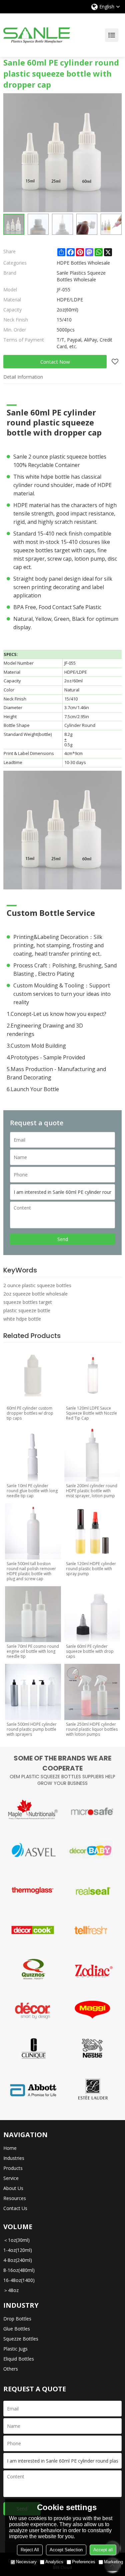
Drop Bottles (17, 2319)
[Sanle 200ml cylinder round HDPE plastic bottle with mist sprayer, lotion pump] (92, 1454)
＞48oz (11, 2290)
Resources (15, 2198)
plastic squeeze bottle (27, 1310)
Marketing (113, 2562)
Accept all (103, 2550)
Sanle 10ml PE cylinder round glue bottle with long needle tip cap (32, 1491)
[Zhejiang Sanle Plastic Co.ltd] (37, 35)
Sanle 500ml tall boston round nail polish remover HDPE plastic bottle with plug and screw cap (31, 1571)
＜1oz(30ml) (16, 2240)
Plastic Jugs (15, 2349)
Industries (14, 2158)
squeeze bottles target (28, 1302)
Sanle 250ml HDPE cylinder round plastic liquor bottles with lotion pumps (92, 1729)
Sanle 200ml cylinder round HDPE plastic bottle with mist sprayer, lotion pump (92, 1491)
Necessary (26, 2562)
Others (11, 2369)
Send (63, 1239)
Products (13, 2168)
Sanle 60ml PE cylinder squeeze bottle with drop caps (90, 1651)
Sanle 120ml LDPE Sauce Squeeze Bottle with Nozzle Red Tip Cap (91, 1413)
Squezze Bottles (21, 2339)
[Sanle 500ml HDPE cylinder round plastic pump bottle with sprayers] (33, 1692)
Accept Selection (66, 2550)
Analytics (54, 2562)
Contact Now (55, 362)
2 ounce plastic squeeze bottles (37, 1285)
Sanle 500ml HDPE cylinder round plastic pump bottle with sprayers (32, 1729)
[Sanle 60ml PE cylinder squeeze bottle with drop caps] (92, 1614)
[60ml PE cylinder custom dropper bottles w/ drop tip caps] (33, 1376)
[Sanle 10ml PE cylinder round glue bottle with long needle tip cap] (33, 1454)
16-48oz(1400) (19, 2280)
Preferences (84, 2562)
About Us (13, 2188)
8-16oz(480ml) (19, 2270)
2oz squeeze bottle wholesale (35, 1294)
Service (11, 2178)
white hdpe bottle (22, 1319)
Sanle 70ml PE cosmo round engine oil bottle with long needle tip (33, 1651)
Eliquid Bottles (19, 2359)
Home (10, 2148)
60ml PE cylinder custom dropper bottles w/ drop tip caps (30, 1413)
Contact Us (15, 2208)
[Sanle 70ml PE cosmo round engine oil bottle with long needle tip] (33, 1614)
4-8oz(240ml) (18, 2260)
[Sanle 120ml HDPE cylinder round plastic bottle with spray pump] (92, 1531)
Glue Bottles (17, 2329)
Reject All (30, 2550)
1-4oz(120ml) (18, 2250)
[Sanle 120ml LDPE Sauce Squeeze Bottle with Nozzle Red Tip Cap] (92, 1376)
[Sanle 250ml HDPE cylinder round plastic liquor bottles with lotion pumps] (92, 1692)
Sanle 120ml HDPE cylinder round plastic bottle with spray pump (91, 1569)
